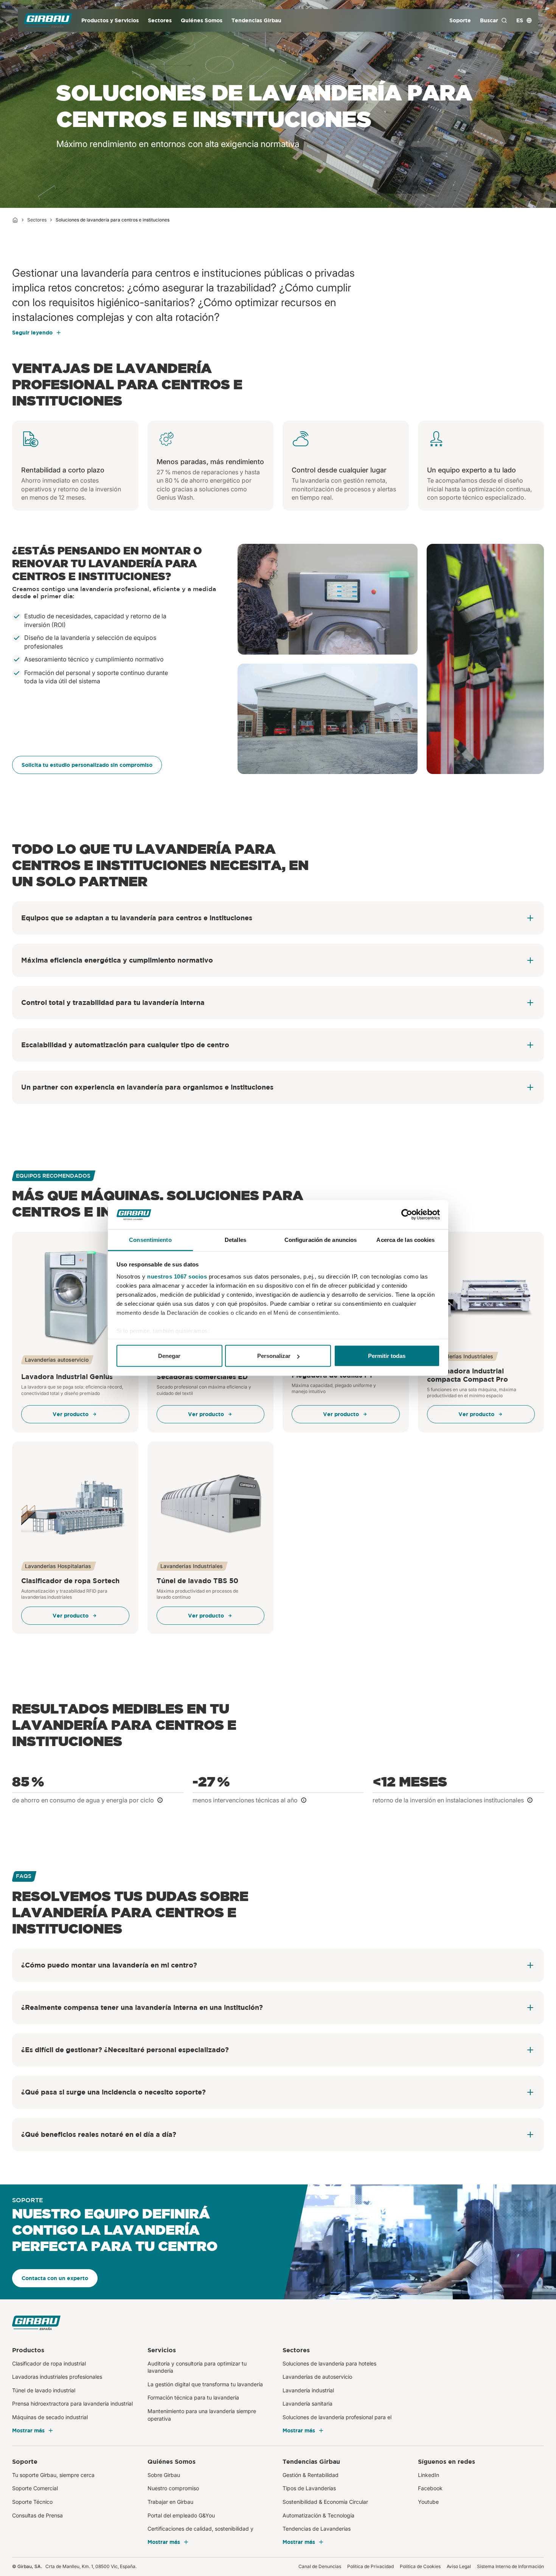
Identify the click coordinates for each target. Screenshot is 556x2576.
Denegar (169, 1356)
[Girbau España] (48, 21)
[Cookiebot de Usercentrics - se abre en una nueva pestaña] (407, 1215)
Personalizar (274, 1356)
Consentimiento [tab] (150, 1239)
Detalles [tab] (235, 1239)
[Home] (15, 220)
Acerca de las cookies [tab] (405, 1239)
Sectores (37, 220)
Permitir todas (387, 1356)
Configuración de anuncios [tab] (321, 1239)
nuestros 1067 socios (177, 1276)
